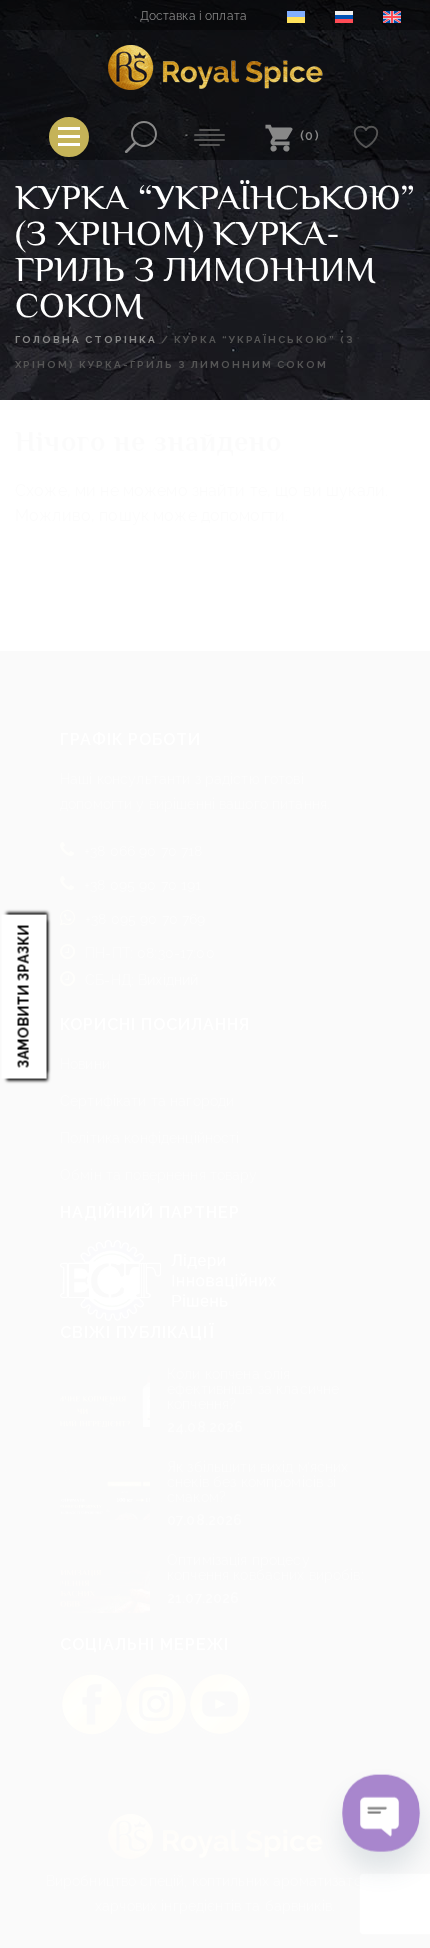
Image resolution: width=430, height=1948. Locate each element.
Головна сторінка (86, 339)
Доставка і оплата (193, 16)
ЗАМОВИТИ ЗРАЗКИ (24, 996)
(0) (310, 135)
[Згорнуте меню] (69, 137)
